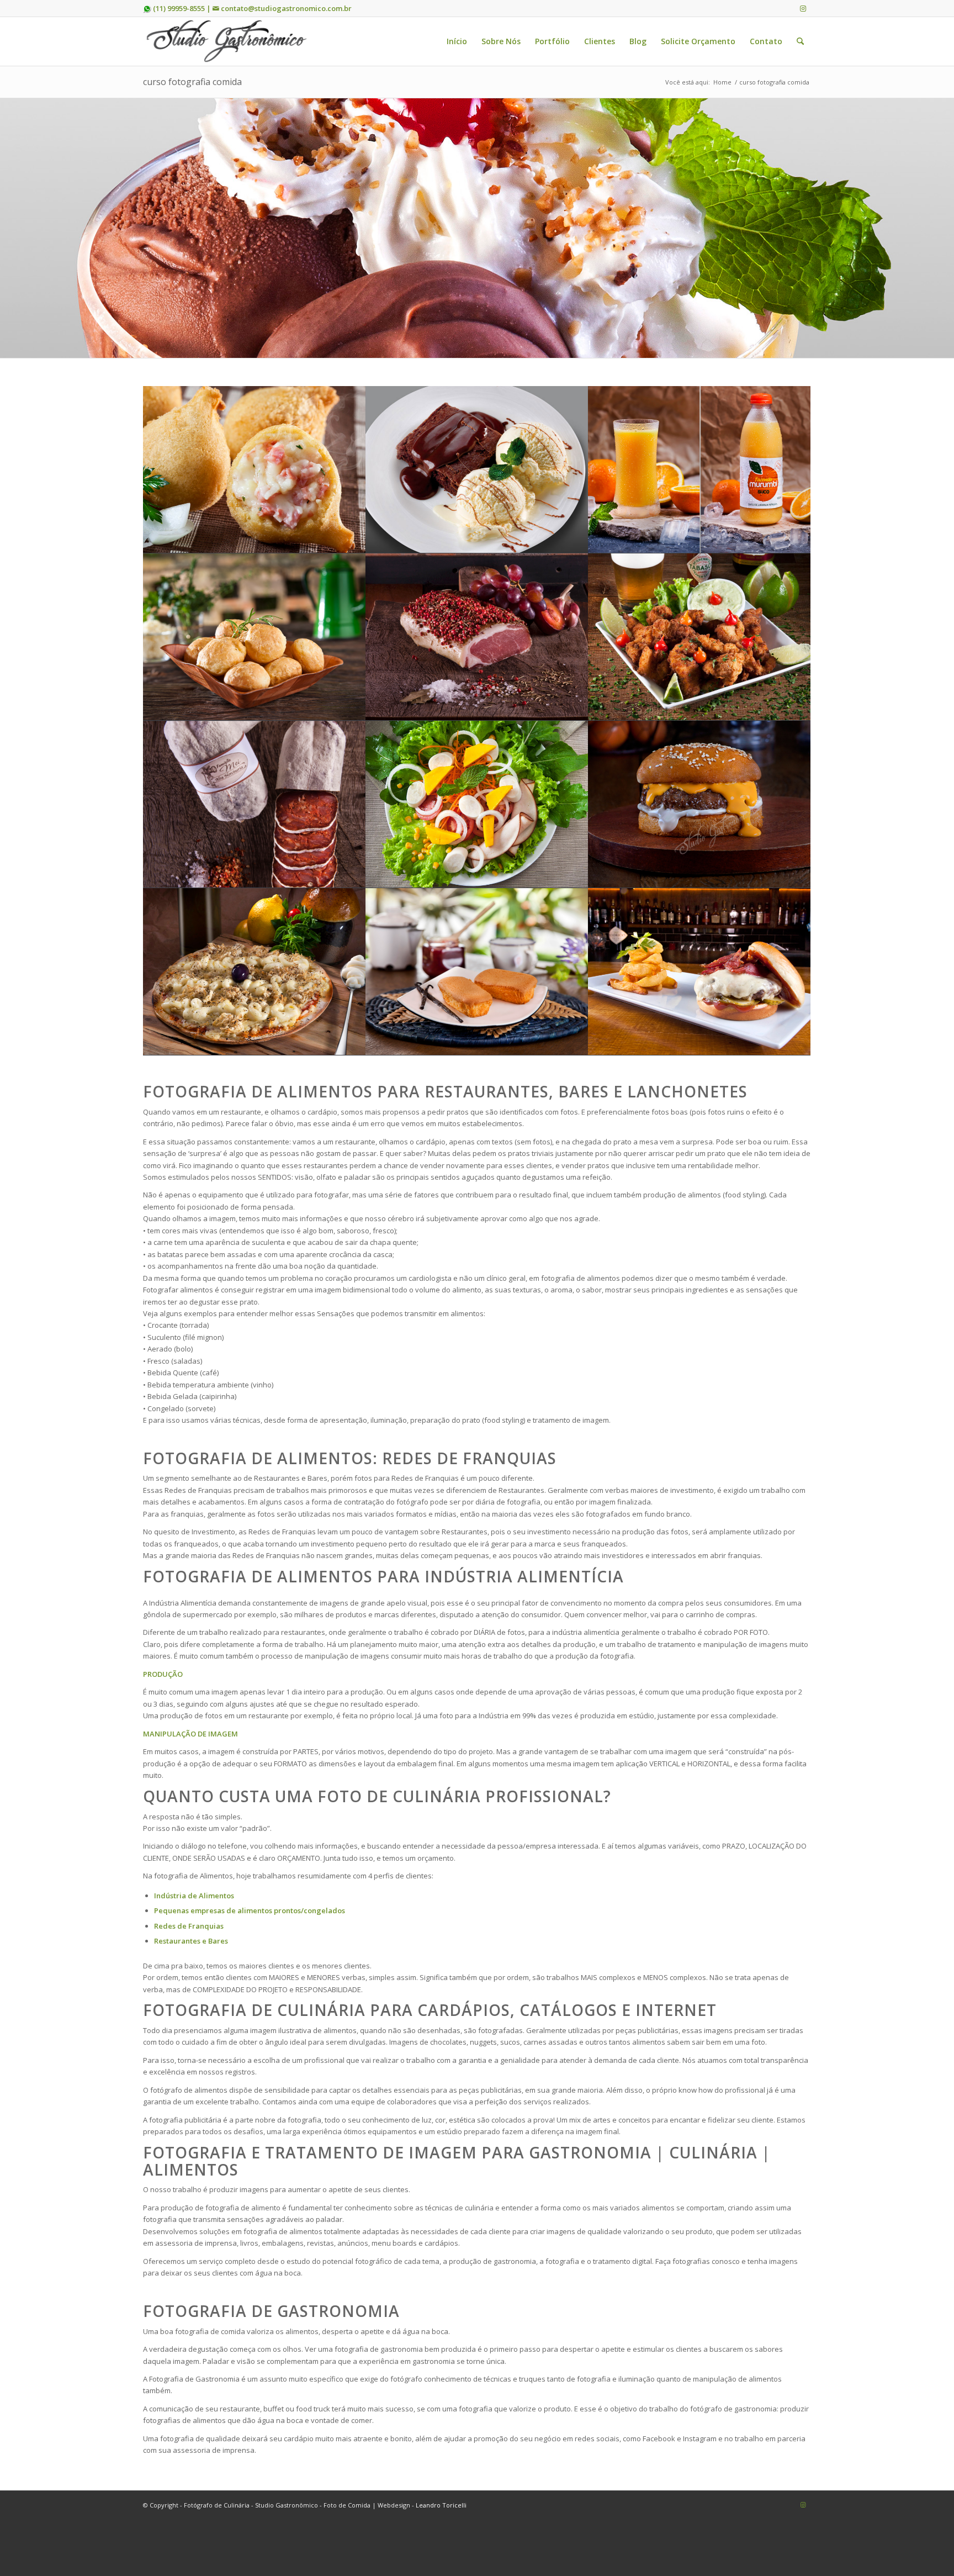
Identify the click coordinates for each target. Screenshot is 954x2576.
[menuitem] (457, 41)
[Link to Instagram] (803, 8)
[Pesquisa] (800, 41)
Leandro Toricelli (441, 2505)
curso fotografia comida (192, 82)
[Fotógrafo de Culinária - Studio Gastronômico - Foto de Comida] (226, 41)
